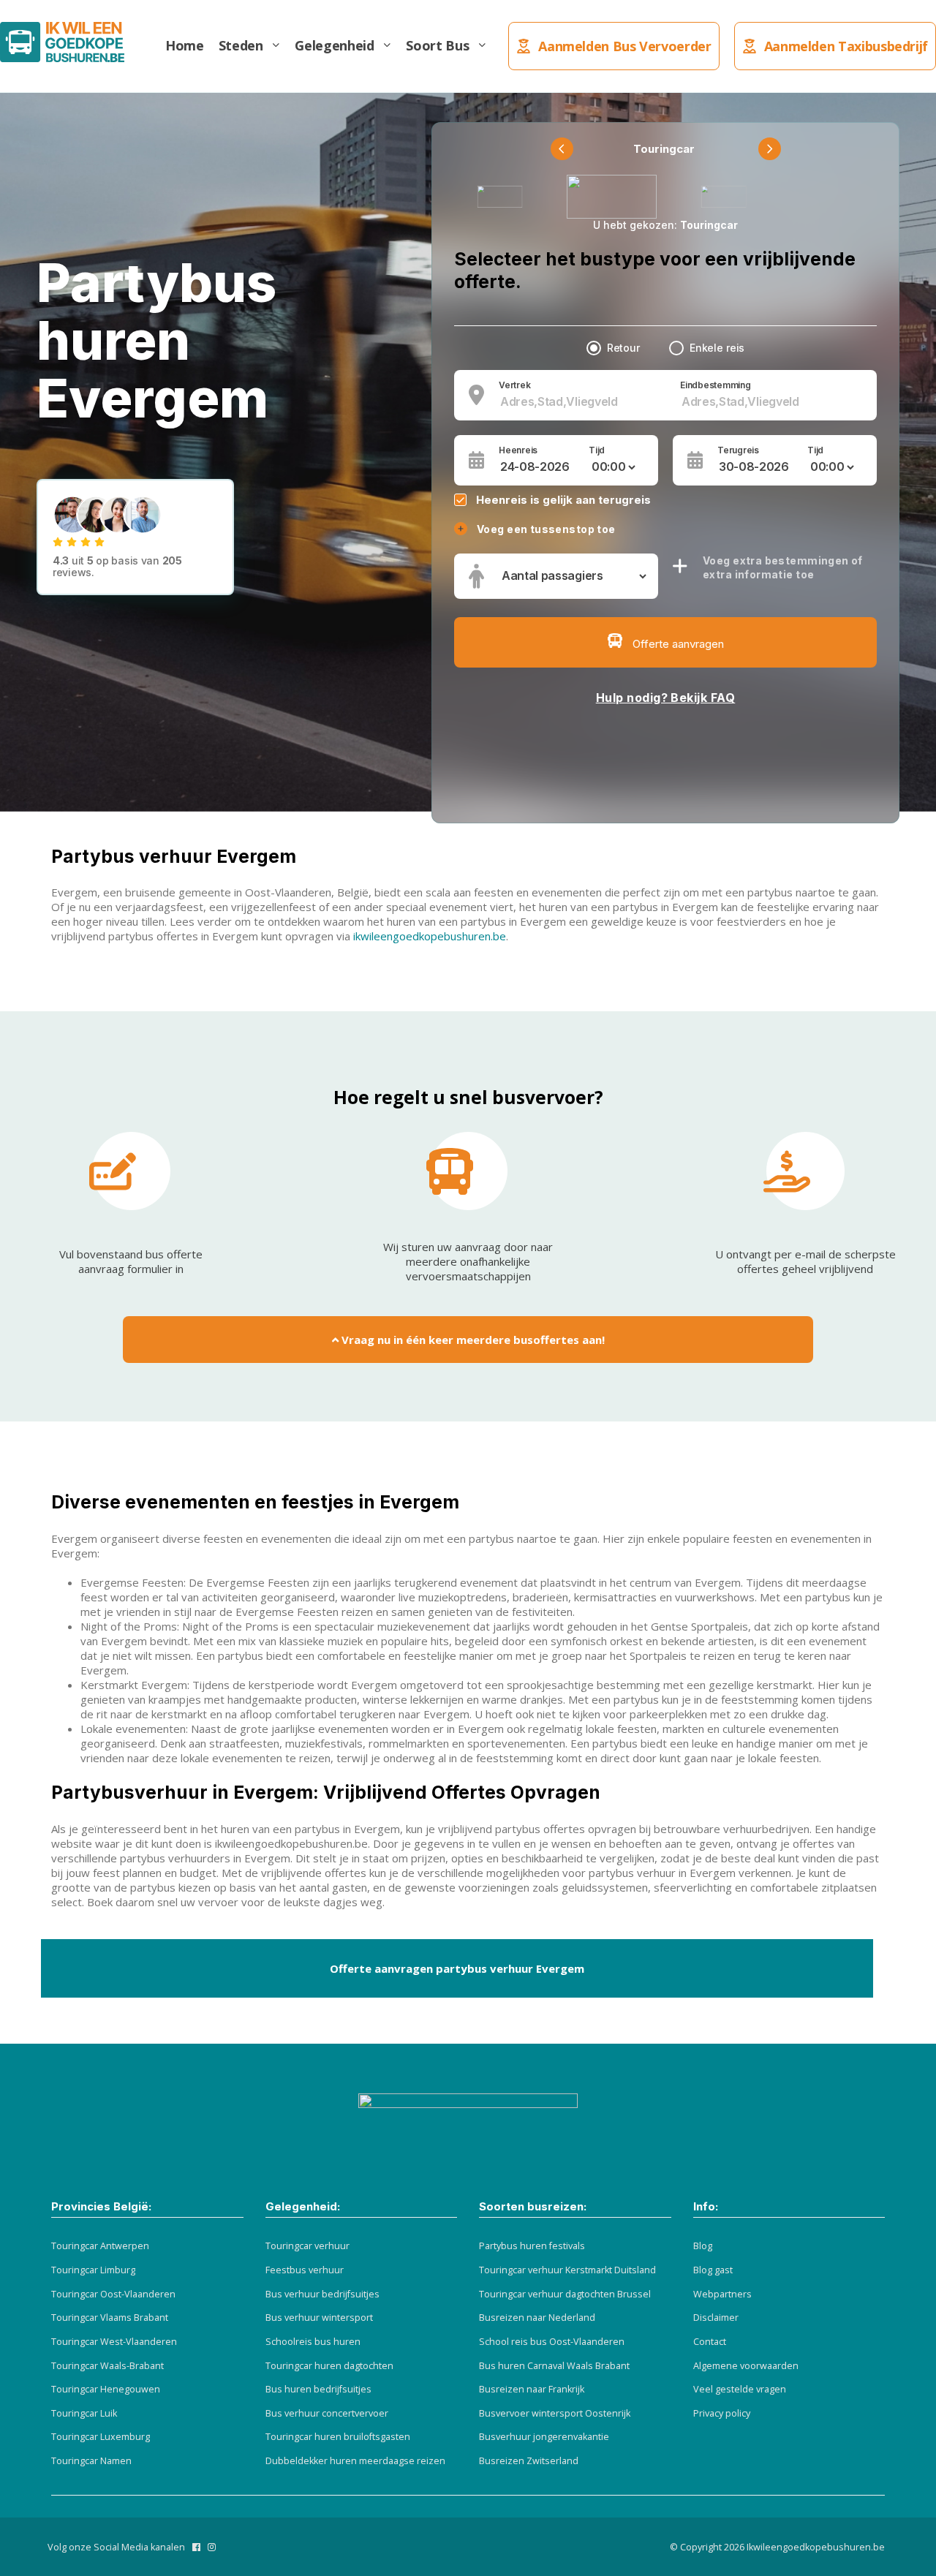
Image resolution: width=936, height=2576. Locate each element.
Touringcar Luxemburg (101, 2437)
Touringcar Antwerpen (100, 2246)
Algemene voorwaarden (746, 2366)
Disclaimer (716, 2318)
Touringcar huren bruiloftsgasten (338, 2437)
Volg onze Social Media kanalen (116, 2547)
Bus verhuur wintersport (319, 2318)
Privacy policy (722, 2413)
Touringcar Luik (84, 2413)
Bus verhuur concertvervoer (327, 2413)
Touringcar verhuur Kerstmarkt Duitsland (567, 2270)
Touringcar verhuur (307, 2246)
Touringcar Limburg (93, 2270)
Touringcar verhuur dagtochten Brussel (565, 2294)
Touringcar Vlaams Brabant (110, 2318)
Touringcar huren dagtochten (329, 2366)
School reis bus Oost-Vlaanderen (552, 2342)
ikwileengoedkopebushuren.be (428, 936)
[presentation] (562, 149)
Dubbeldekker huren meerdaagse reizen (355, 2461)
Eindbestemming (716, 385)
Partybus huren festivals (532, 2246)
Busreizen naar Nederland (537, 2318)
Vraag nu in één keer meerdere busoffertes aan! (472, 1340)
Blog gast (713, 2270)
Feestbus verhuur (305, 2270)
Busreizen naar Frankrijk (532, 2389)
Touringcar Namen (91, 2461)
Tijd (597, 450)
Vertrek (514, 385)
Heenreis (518, 450)
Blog (703, 2246)
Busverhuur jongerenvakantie (544, 2437)
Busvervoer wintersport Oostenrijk (555, 2413)
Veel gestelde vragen (740, 2389)
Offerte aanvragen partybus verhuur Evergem (457, 1968)
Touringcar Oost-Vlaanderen (113, 2294)
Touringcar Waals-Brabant (107, 2366)
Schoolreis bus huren (313, 2342)
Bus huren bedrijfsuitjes (318, 2389)
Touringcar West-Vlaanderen (114, 2342)
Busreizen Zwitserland (529, 2461)
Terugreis (738, 450)
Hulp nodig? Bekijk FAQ (666, 698)
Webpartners (722, 2294)
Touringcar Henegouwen (106, 2389)
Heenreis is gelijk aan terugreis (563, 500)
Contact (710, 2342)
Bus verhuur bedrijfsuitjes (322, 2294)
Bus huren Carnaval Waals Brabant (554, 2366)
